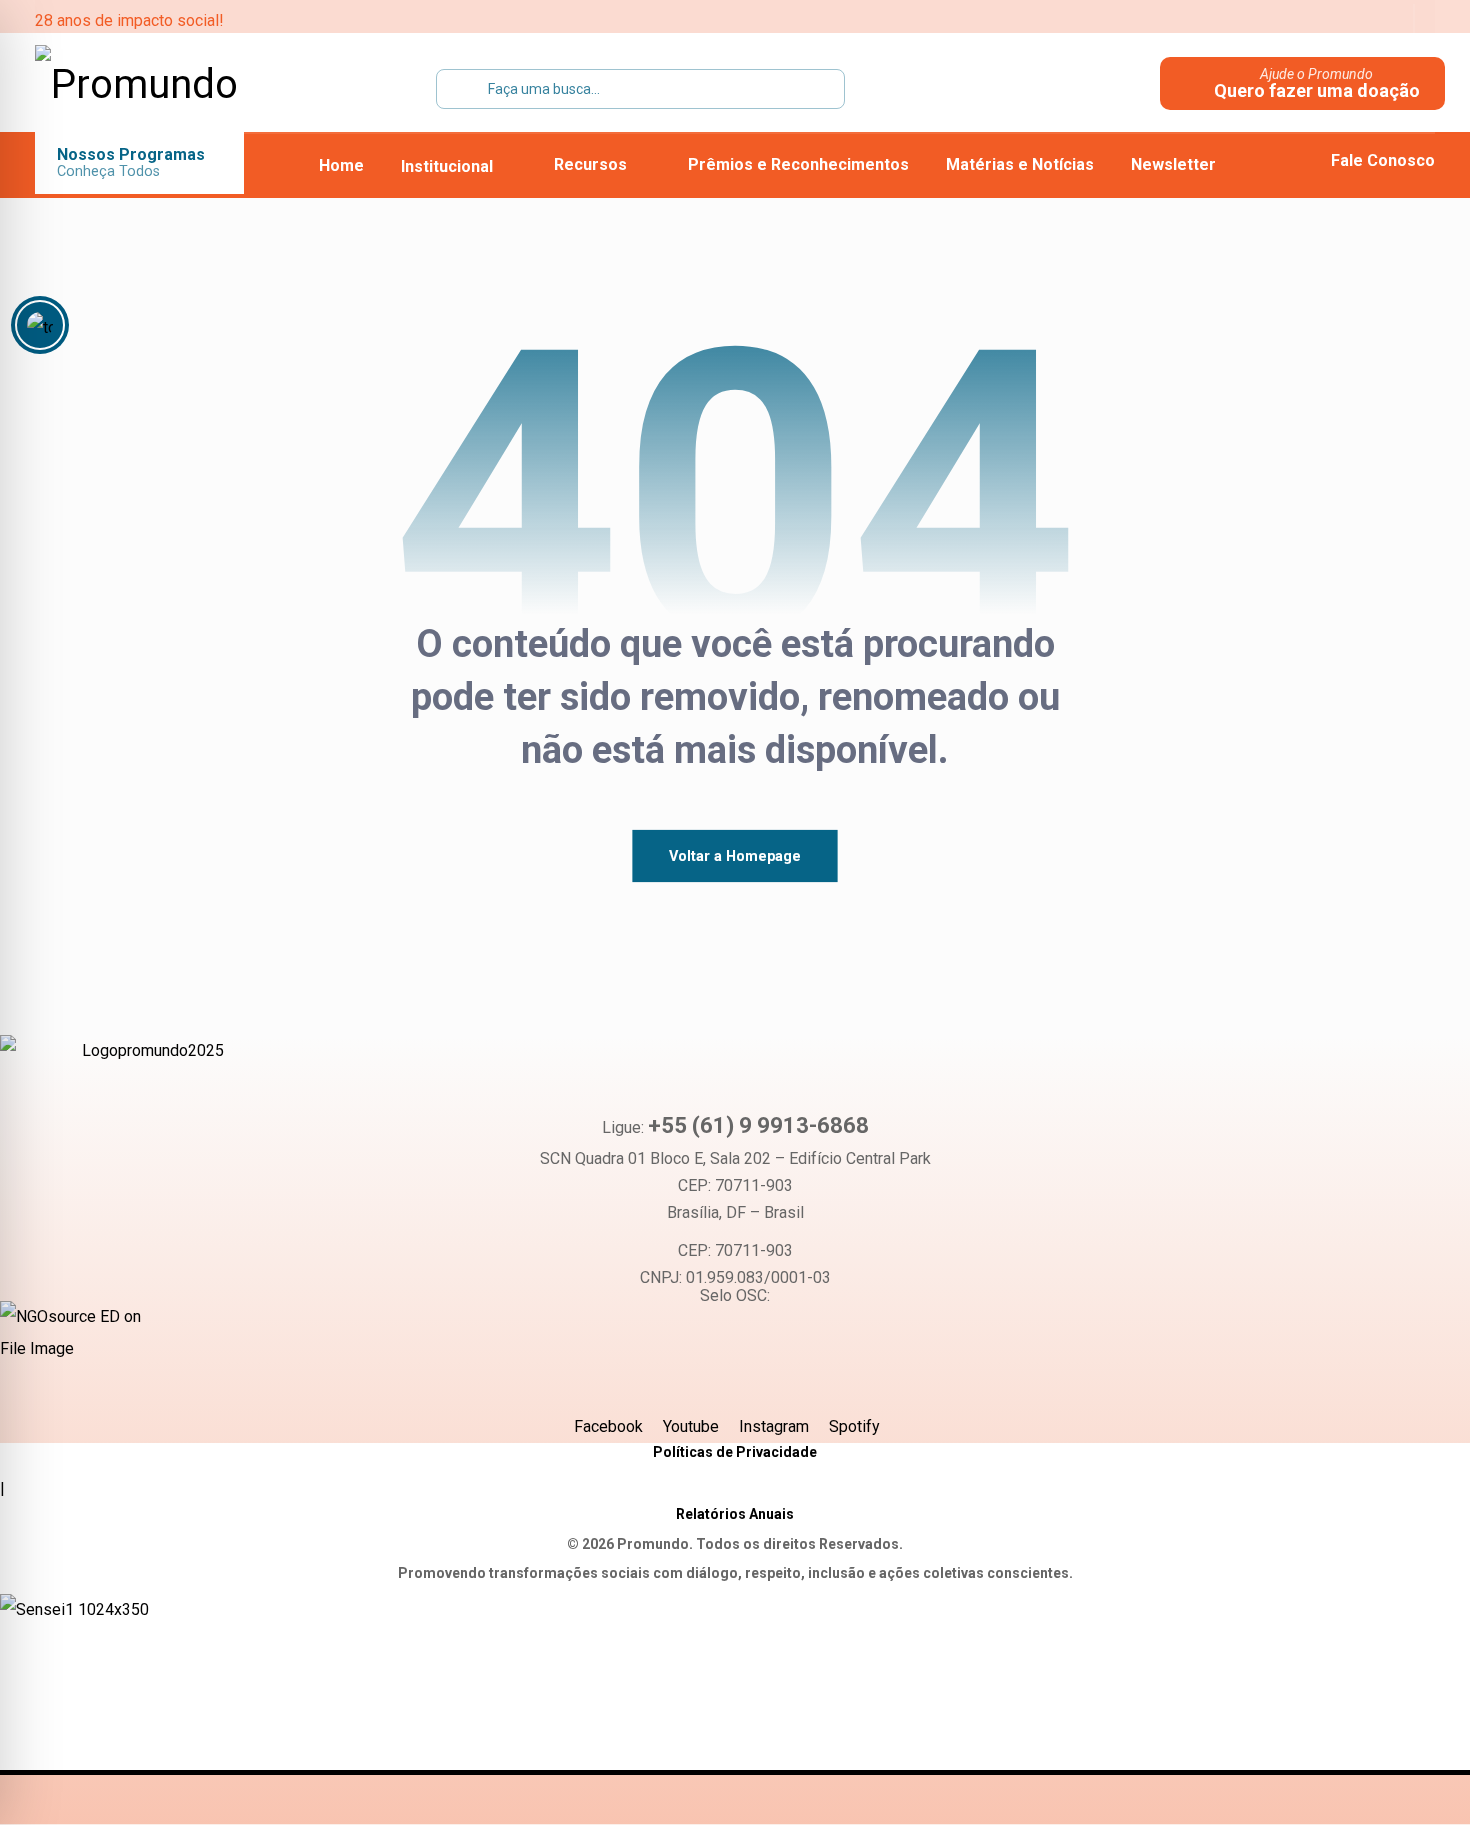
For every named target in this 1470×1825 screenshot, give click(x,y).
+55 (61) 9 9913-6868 (758, 1125)
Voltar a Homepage (734, 855)
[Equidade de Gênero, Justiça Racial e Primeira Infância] (160, 85)
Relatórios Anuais (735, 1514)
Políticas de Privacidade (735, 1452)
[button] (1260, 20)
